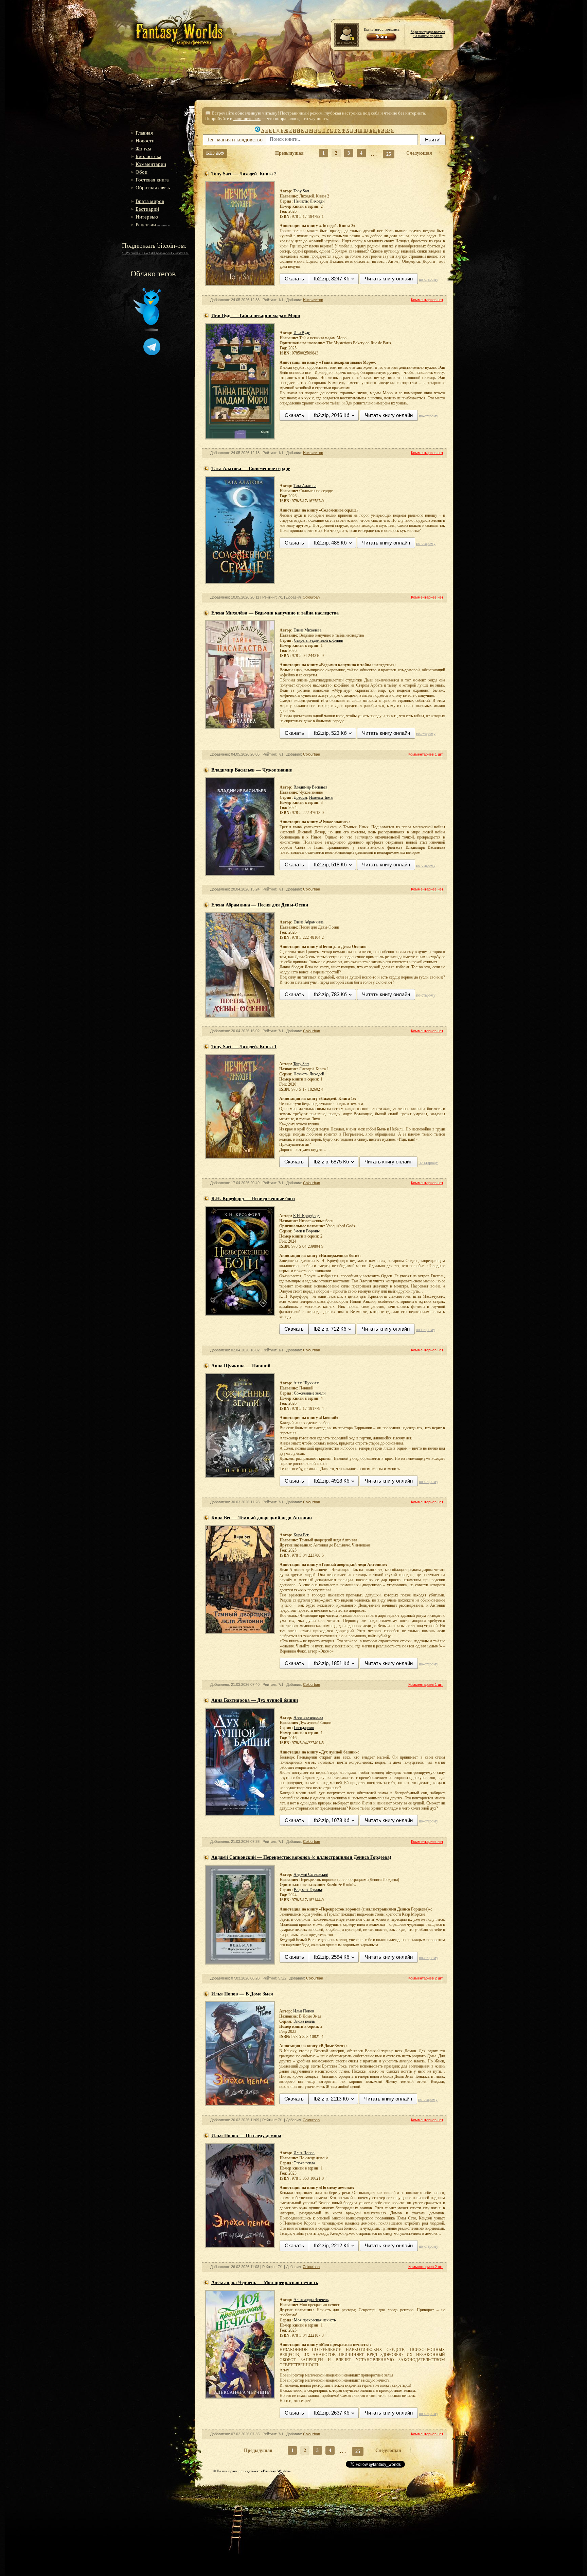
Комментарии (151, 164)
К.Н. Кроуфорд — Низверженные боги (253, 1199)
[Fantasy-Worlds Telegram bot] (152, 354)
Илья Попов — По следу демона (246, 2136)
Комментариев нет (427, 300)
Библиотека (148, 156)
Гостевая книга (152, 180)
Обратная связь (153, 188)
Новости (145, 141)
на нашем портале (428, 34)
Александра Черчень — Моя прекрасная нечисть (265, 2283)
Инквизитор (313, 300)
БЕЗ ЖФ (215, 153)
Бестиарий (147, 209)
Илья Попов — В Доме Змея (242, 1994)
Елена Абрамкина (308, 922)
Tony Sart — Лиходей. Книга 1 (244, 1047)
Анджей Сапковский (311, 1874)
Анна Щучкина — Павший (241, 1366)
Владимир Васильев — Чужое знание (252, 770)
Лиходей (317, 201)
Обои (141, 172)
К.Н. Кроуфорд (306, 1216)
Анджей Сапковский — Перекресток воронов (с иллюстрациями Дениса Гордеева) (301, 1857)
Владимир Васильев (310, 787)
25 (389, 154)
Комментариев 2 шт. (426, 1978)
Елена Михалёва (307, 630)
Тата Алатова (305, 486)
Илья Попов (304, 2011)
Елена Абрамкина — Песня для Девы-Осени (260, 905)
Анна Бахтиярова (308, 1717)
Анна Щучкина (306, 1383)
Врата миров (150, 201)
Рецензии (146, 225)
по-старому (429, 279)
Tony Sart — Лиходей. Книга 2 (244, 174)
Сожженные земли (310, 1393)
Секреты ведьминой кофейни (318, 640)
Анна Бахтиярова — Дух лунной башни (255, 1700)
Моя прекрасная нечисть (315, 2320)
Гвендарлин (304, 1728)
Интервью (147, 217)
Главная (144, 133)
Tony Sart (301, 191)
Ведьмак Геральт (308, 1890)
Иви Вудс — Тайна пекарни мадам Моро (256, 316)
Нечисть (301, 201)
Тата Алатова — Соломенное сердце (251, 469)
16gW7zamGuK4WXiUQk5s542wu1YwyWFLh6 (156, 253)
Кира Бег (301, 1535)
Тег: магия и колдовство (235, 140)
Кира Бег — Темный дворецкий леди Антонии (262, 1518)
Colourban (311, 597)
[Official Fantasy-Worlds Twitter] (147, 330)
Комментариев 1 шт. (426, 754)
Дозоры (300, 797)
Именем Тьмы (321, 797)
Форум (143, 149)
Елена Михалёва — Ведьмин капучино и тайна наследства (275, 613)
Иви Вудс (302, 333)
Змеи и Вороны (307, 1231)
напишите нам (247, 118)
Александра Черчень (311, 2300)
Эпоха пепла (304, 2021)
